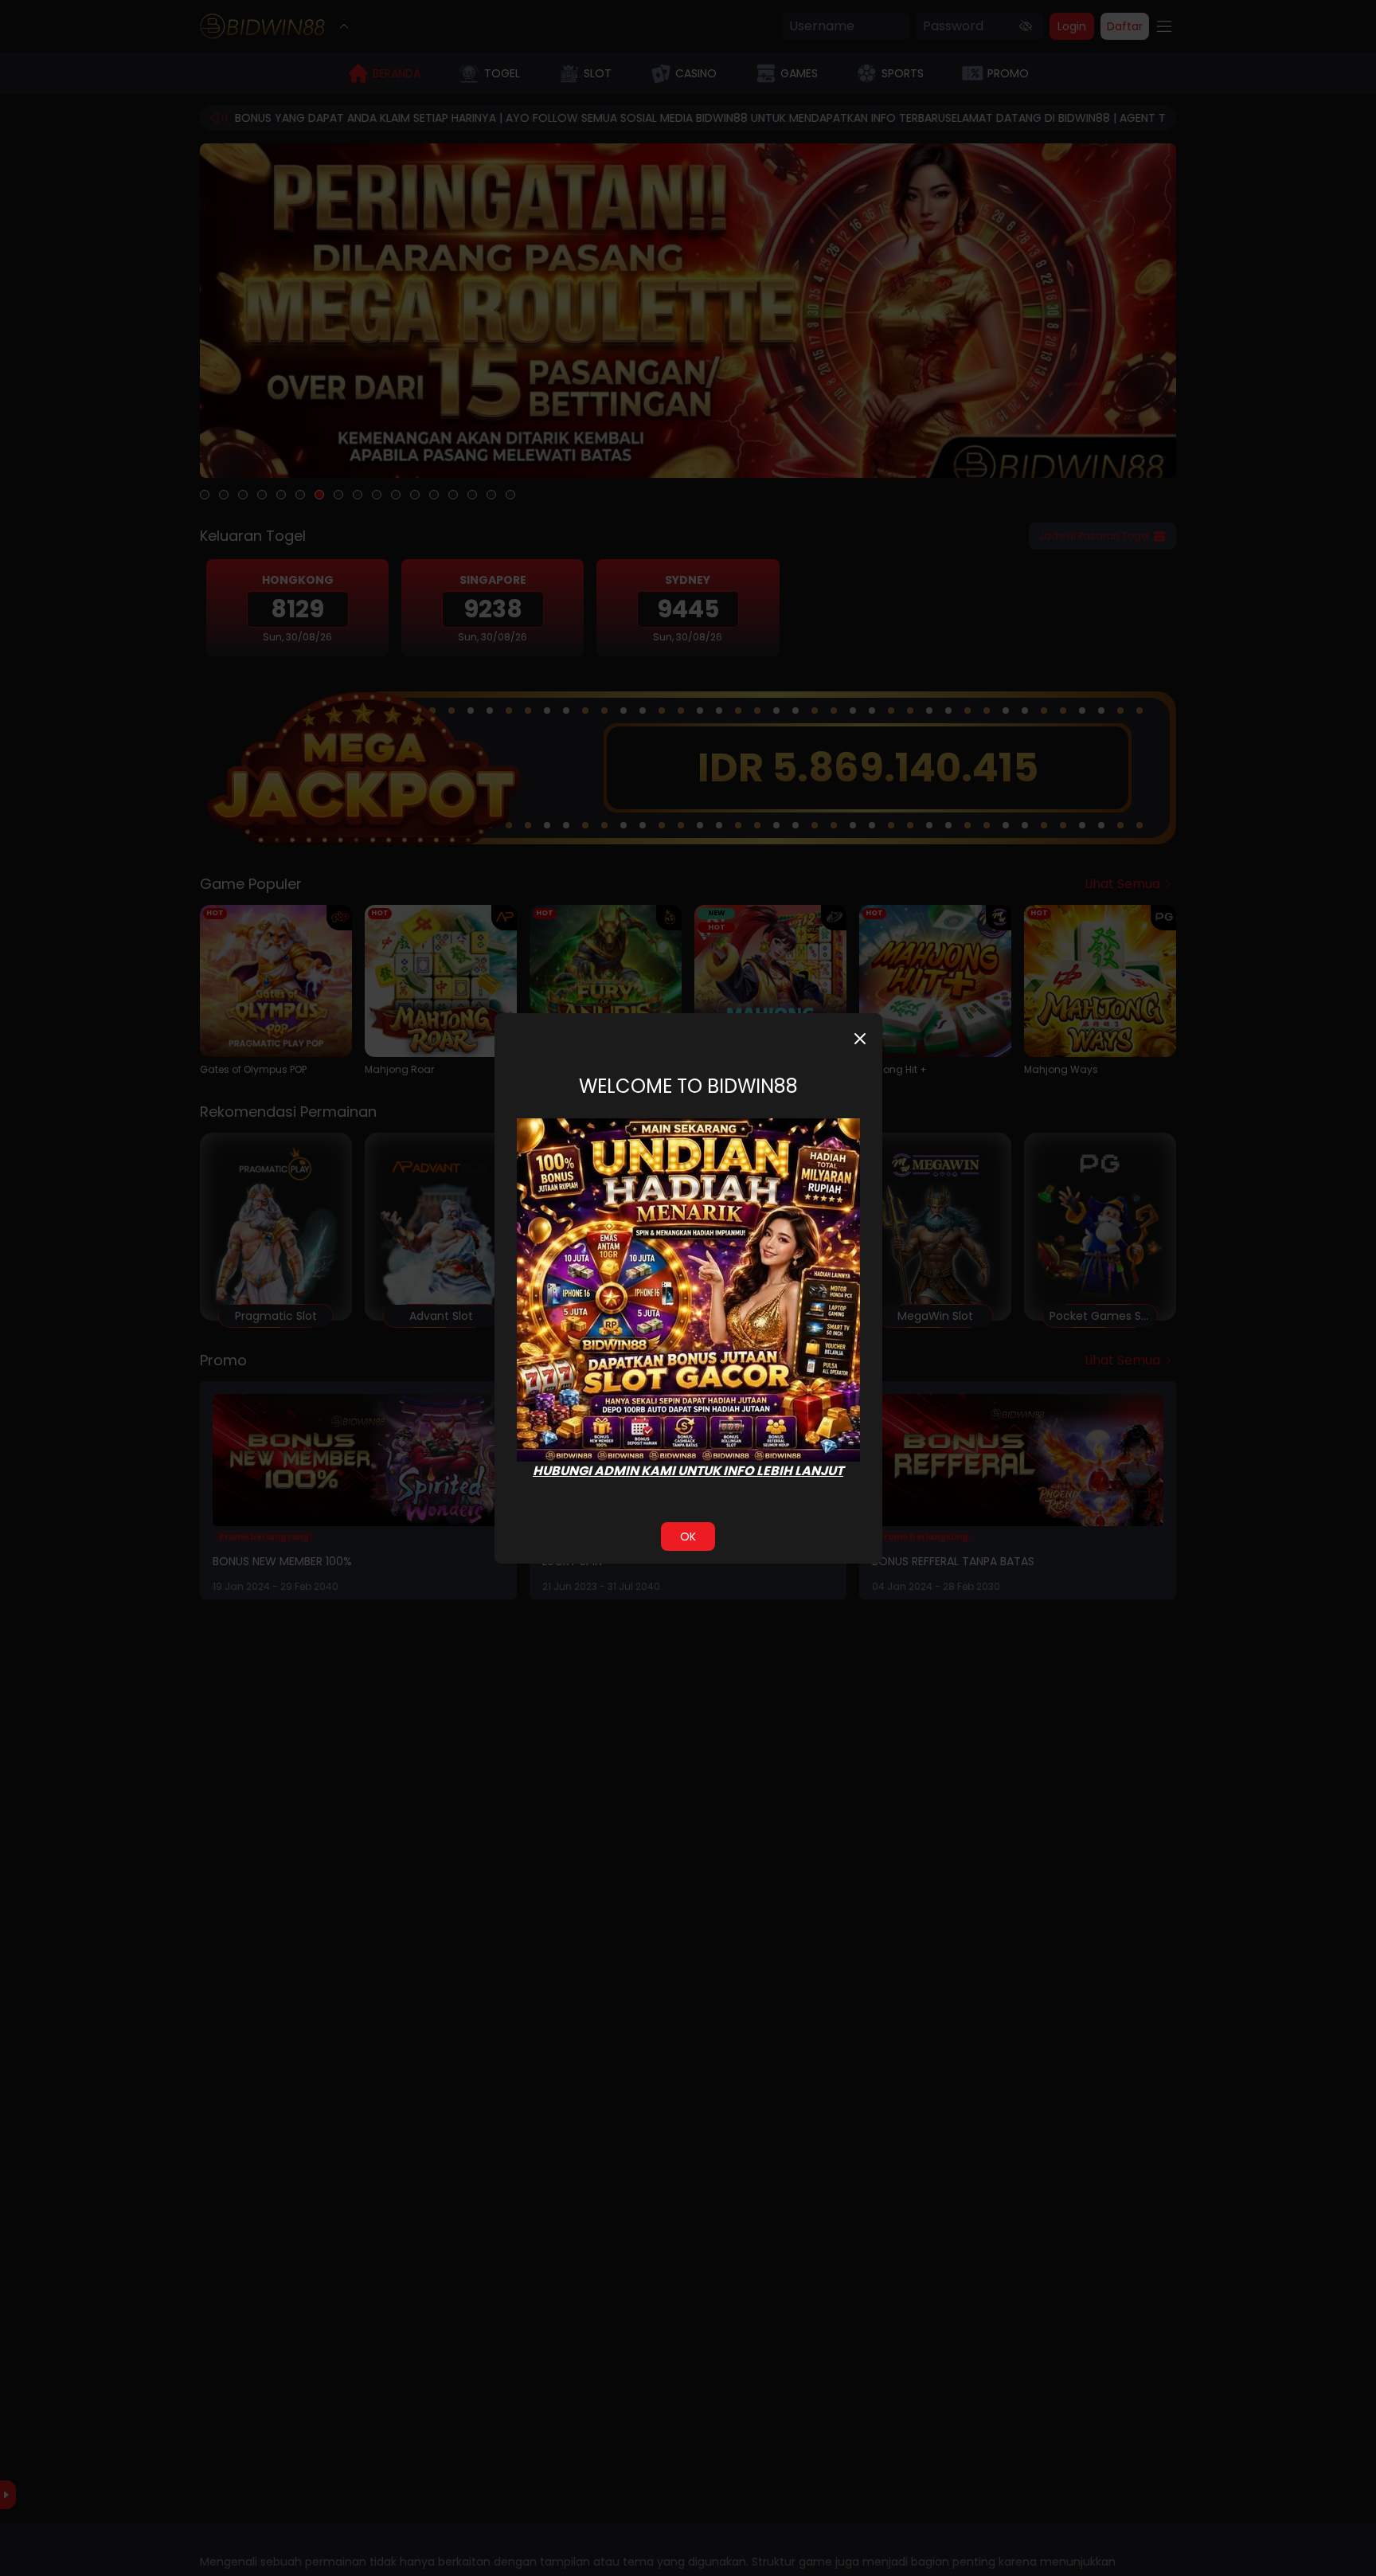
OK (688, 1537)
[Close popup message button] (860, 1039)
